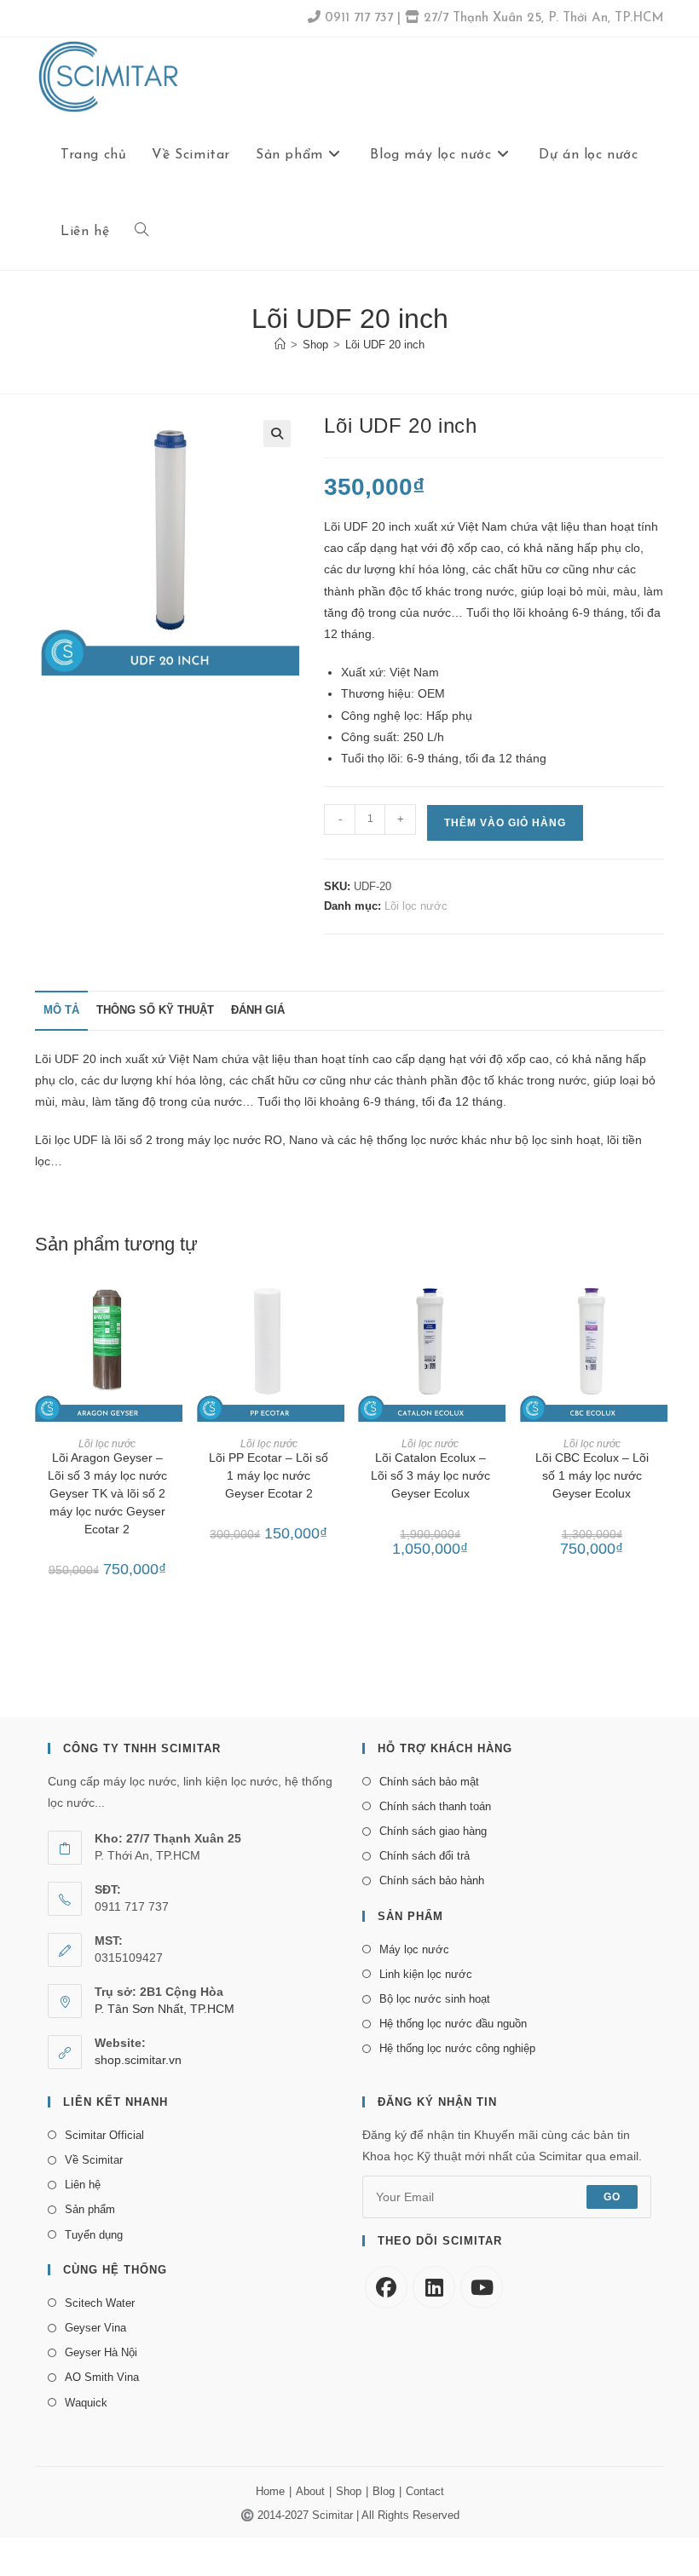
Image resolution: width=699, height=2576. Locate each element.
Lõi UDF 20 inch (385, 345)
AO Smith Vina (102, 2377)
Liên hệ (83, 2185)
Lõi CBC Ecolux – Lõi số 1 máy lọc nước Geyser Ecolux (592, 1475)
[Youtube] (482, 2287)
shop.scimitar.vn (138, 2060)
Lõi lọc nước (416, 906)
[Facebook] (386, 2287)
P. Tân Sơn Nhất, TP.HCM (165, 2009)
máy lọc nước (224, 1140)
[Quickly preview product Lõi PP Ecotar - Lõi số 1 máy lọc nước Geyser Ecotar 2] (336, 1301)
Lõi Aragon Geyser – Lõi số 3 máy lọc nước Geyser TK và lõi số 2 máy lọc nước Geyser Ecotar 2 (107, 1493)
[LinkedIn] (434, 2287)
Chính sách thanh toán (435, 1806)
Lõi (43, 1059)
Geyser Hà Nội (101, 2352)
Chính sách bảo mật (429, 1782)
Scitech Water (100, 2303)
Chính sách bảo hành (432, 1880)
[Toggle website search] (142, 232)
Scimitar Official (104, 2135)
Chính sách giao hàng (433, 1831)
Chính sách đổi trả (425, 1856)
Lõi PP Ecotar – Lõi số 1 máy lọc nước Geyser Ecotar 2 (269, 1475)
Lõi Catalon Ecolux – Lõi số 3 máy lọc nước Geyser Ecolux (430, 1475)
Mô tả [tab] (61, 1010)
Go (612, 2197)
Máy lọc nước (414, 1949)
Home (270, 2491)
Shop (349, 2491)
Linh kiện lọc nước (426, 1974)
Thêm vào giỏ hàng (505, 823)
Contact (425, 2491)
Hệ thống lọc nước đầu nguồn (453, 2024)
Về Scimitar (94, 2160)
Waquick (86, 2403)
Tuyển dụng (94, 2235)
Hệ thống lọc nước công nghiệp (457, 2048)
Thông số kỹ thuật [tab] (155, 1010)
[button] (277, 434)
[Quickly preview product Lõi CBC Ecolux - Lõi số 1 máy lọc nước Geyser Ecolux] (659, 1301)
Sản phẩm (90, 2209)
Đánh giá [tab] (258, 1010)
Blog (384, 2491)
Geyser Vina (95, 2328)
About (310, 2491)
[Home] (280, 345)
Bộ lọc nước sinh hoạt (435, 1999)
